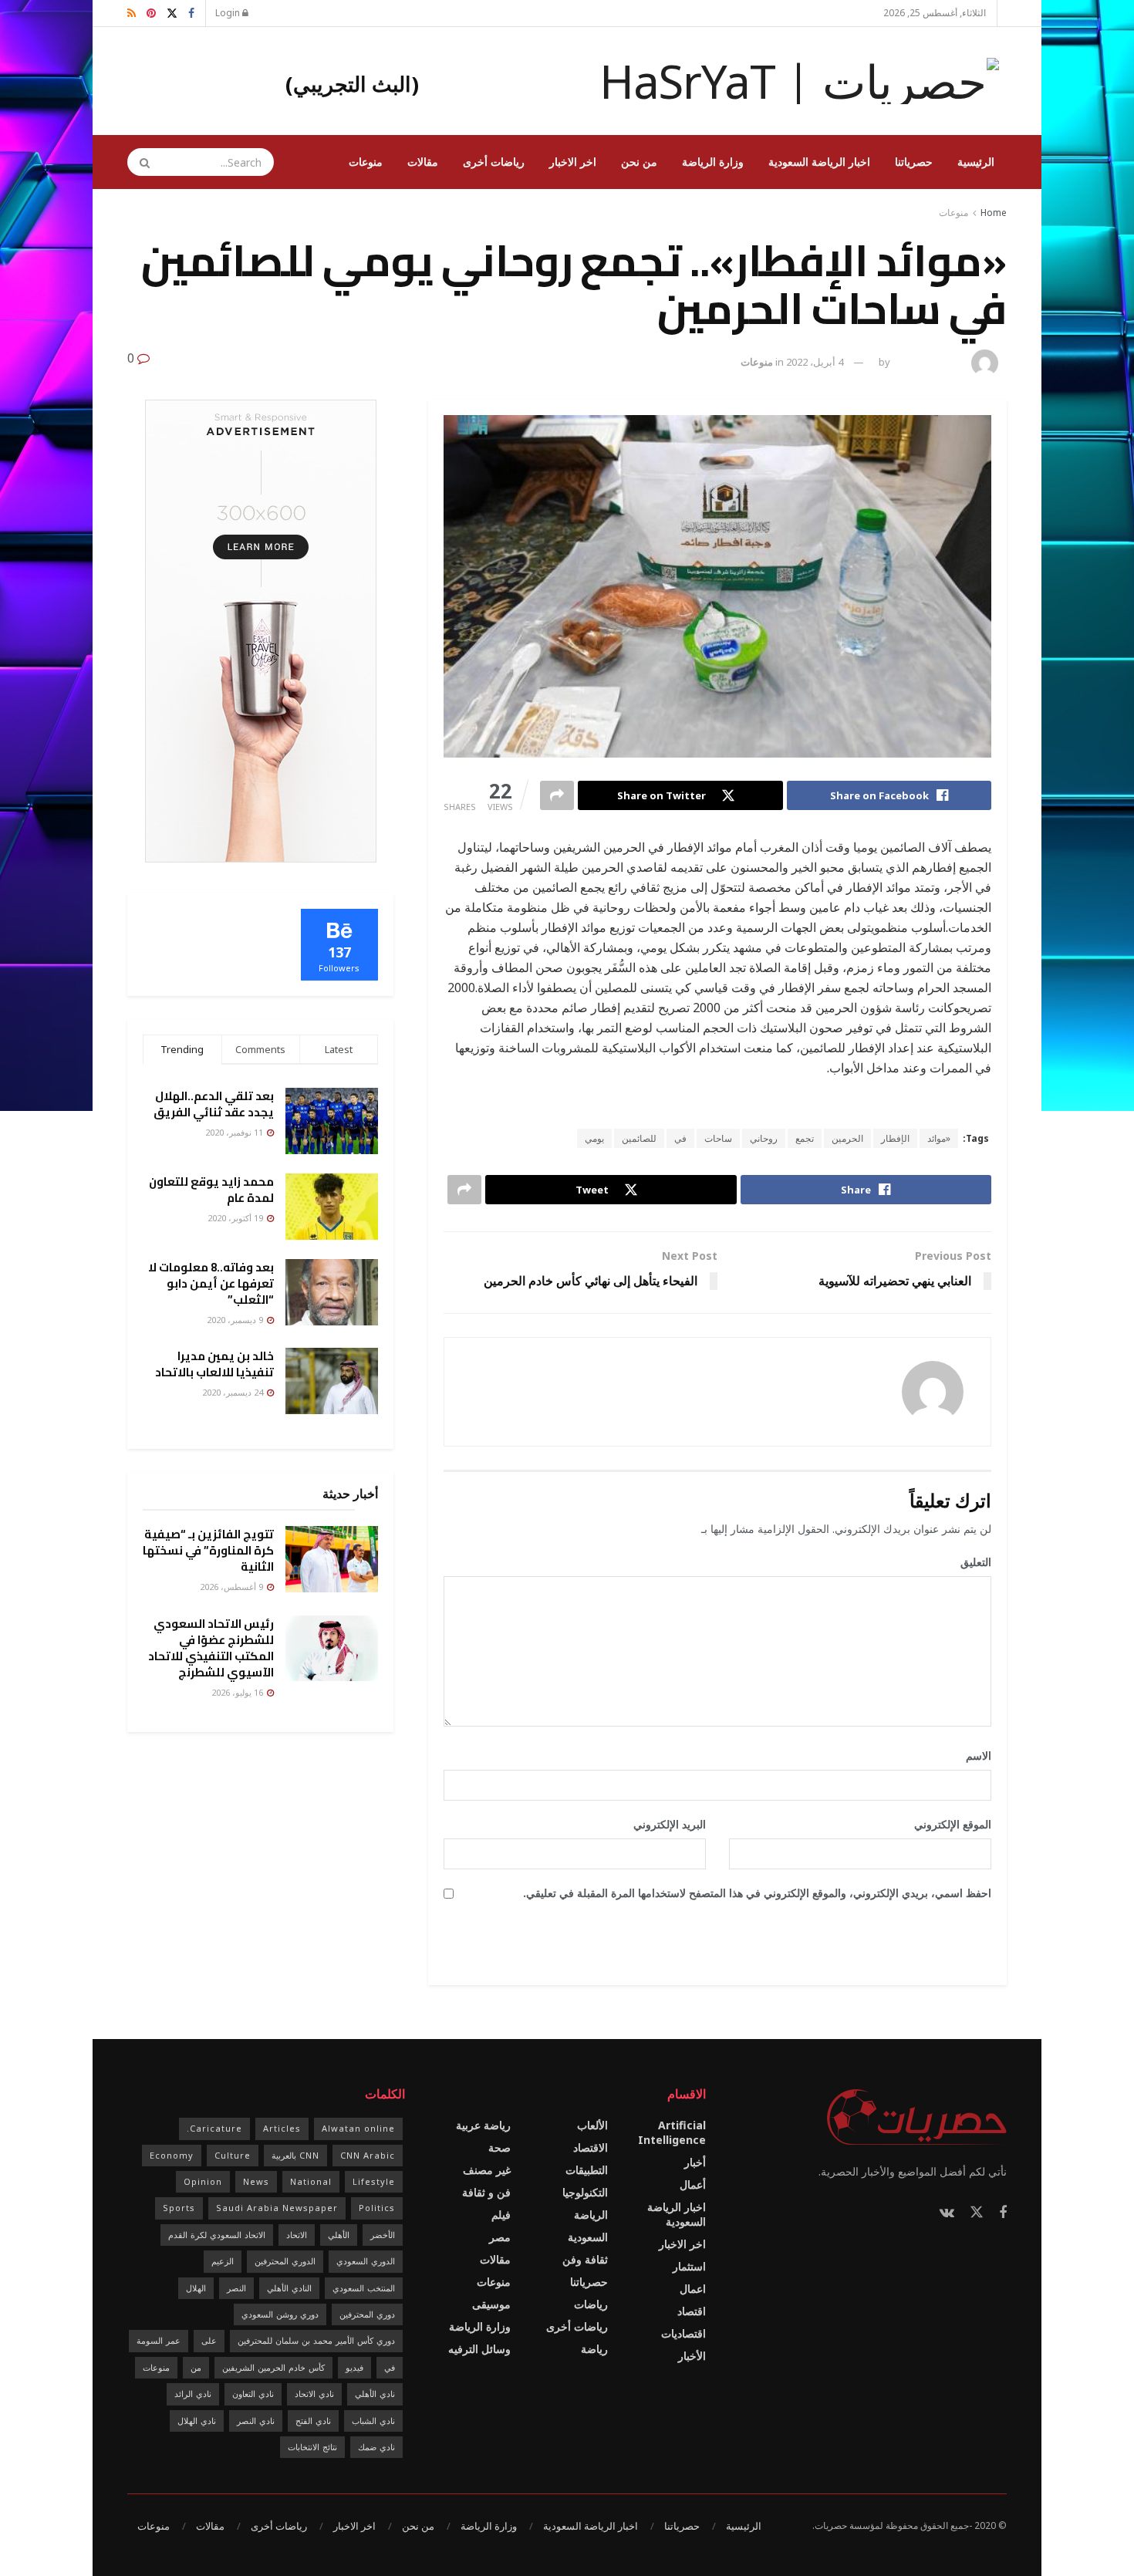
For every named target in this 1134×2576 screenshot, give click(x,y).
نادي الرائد (193, 2394)
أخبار (695, 2162)
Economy (172, 2155)
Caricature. (214, 2128)
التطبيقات (587, 2170)
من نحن (639, 162)
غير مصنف (487, 2170)
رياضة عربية (483, 2125)
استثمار (689, 2266)
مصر (500, 2237)
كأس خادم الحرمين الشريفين (273, 2367)
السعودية (588, 2237)
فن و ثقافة (486, 2192)
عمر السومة (159, 2340)
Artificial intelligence (672, 2132)
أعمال (693, 2184)
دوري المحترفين (367, 2314)
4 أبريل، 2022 (815, 362)
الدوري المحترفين (285, 2261)
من (196, 2367)
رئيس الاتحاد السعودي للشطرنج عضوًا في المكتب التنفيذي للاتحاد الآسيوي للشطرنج (211, 1648)
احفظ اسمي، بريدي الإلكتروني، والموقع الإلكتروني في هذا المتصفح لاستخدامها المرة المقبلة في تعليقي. (757, 1893)
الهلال (196, 2288)
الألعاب (592, 2125)
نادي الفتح (313, 2421)
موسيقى (491, 2304)
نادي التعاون (253, 2394)
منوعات (366, 162)
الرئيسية (976, 162)
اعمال (693, 2289)
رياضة (594, 2349)
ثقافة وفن (585, 2259)
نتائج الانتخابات (312, 2447)
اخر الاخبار (573, 162)
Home (994, 213)
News (256, 2181)
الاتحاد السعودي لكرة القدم (217, 2235)
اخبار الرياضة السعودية (819, 162)
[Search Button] (140, 162)
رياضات (591, 2304)
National (311, 2181)
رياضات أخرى (494, 162)
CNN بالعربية (295, 2155)
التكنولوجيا (585, 2192)
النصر (236, 2288)
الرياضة (591, 2215)
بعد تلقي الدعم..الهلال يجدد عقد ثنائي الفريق (214, 1104)
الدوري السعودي (366, 2261)
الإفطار (895, 1138)
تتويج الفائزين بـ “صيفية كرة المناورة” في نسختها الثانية (208, 1550)
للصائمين (639, 1138)
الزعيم (223, 2261)
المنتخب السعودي (364, 2288)
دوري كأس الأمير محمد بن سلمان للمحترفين (316, 2340)
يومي (594, 1138)
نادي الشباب (373, 2421)
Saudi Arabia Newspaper (277, 2208)
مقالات (423, 162)
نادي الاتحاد (314, 2394)
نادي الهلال (197, 2421)
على (209, 2340)
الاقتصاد (591, 2147)
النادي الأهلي (289, 2288)
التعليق (970, 1562)
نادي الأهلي (375, 2394)
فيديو (354, 2367)
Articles (282, 2128)
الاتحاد (297, 2235)
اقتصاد (692, 2311)
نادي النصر (256, 2421)
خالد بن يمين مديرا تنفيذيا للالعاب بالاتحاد (214, 1364)
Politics (377, 2208)
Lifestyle (374, 2181)
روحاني (764, 1138)
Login (229, 13)
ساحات (718, 1138)
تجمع (805, 1138)
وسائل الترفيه (479, 2349)
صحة (499, 2147)
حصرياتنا (914, 162)
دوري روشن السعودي (280, 2314)
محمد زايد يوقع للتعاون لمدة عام (211, 1190)
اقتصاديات (683, 2333)
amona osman (929, 362)
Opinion (203, 2181)
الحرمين (847, 1138)
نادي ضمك (376, 2447)
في (680, 1138)
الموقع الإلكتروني (953, 1824)
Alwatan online (358, 2128)
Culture (233, 2155)
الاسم (973, 1756)
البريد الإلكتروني (664, 1824)
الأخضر (383, 2235)
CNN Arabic (368, 2155)
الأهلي (339, 2235)
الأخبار (692, 2356)
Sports (179, 2208)
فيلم (501, 2215)
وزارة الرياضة (713, 162)
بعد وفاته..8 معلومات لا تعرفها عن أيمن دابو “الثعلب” (211, 1283)
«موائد (939, 1138)
